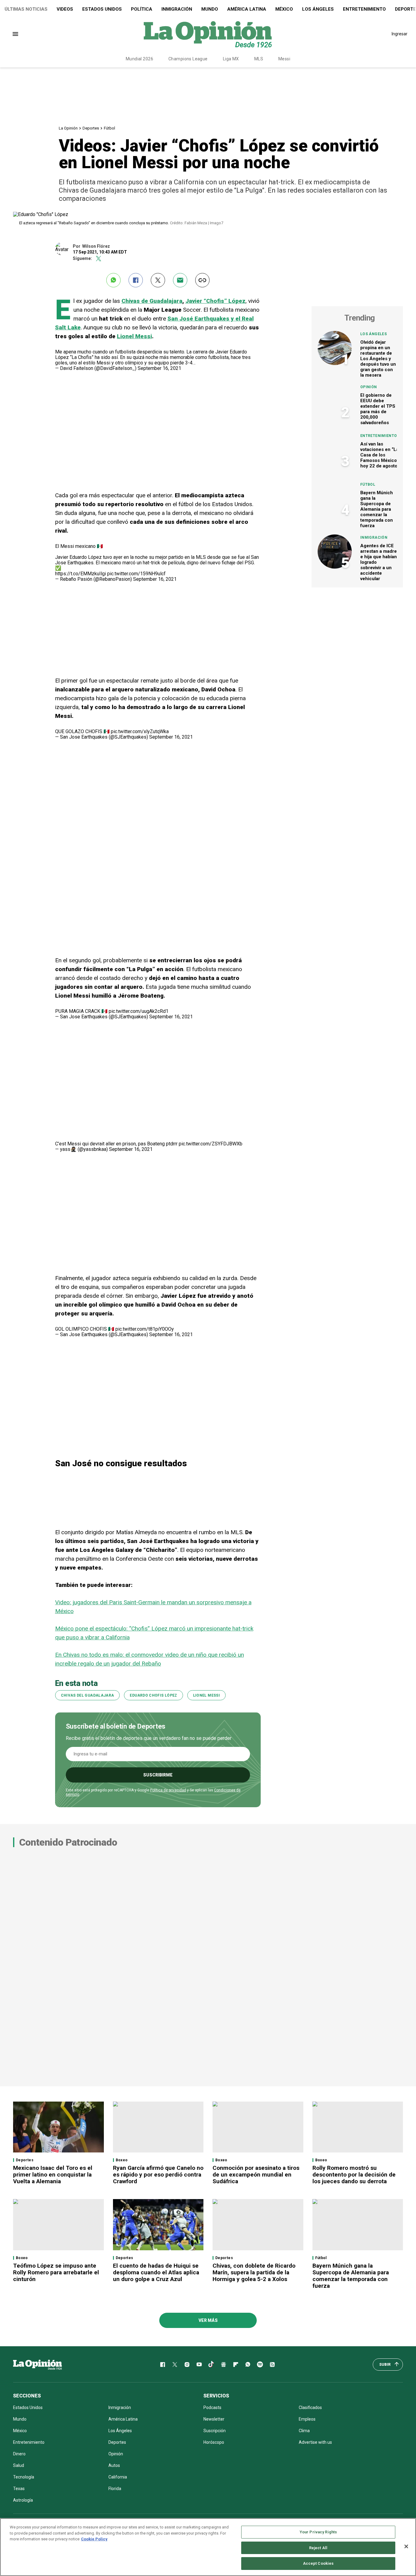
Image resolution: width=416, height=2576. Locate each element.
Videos (65, 9)
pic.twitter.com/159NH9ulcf (136, 574)
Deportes (91, 128)
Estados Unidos (102, 9)
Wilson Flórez (96, 246)
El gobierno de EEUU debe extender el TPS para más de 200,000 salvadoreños (378, 409)
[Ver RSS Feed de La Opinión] (272, 2365)
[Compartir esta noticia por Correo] (180, 280)
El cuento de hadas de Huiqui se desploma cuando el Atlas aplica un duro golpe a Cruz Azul (156, 2272)
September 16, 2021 (159, 368)
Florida (115, 2489)
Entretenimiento (364, 9)
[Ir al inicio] (37, 2365)
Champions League (188, 59)
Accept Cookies (318, 2563)
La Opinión (68, 128)
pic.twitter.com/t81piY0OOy (145, 1329)
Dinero (19, 2454)
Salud (19, 2465)
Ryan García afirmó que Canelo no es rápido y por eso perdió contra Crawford (158, 2175)
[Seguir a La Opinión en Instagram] (187, 2365)
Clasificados (310, 2407)
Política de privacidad (168, 1790)
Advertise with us (315, 2442)
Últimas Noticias (26, 9)
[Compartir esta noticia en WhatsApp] (113, 280)
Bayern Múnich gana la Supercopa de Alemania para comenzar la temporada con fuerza (377, 509)
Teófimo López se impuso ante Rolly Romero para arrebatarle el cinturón (56, 2272)
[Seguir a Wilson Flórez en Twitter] (99, 259)
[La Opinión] (208, 34)
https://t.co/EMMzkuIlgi (81, 574)
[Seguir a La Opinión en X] (175, 2365)
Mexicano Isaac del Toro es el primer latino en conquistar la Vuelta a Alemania (53, 2175)
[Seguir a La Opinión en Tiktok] (211, 2365)
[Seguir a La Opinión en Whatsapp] (248, 2365)
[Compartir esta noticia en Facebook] (136, 280)
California (118, 2477)
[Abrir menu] (15, 34)
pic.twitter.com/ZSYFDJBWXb (211, 1144)
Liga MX (231, 59)
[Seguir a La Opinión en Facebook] (163, 2365)
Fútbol (109, 128)
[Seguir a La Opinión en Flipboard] (236, 2365)
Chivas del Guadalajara (88, 1695)
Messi (284, 59)
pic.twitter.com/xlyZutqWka (140, 731)
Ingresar (400, 34)
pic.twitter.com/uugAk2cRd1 (139, 1011)
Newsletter (214, 2419)
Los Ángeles (318, 9)
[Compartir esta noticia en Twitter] (158, 280)
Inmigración (177, 9)
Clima (304, 2431)
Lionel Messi (134, 336)
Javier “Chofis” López (215, 301)
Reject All (318, 2548)
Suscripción (215, 2431)
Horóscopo (214, 2442)
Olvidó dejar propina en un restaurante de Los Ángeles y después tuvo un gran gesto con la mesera (378, 359)
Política (142, 9)
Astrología (23, 2500)
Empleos (307, 2419)
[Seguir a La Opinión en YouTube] (199, 2365)
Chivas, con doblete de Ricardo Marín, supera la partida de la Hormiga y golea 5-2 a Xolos (254, 2272)
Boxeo (122, 2160)
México (284, 9)
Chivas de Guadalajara (152, 301)
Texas (19, 2489)
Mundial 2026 (139, 59)
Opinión (369, 387)
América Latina (247, 9)
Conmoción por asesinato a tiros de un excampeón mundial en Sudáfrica (256, 2175)
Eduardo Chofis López (153, 1695)
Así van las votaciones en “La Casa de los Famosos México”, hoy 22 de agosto (380, 455)
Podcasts (212, 2407)
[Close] (406, 2546)
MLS (259, 59)
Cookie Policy (94, 2539)
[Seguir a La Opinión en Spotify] (260, 2365)
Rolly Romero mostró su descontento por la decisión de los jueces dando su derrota (354, 2175)
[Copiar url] (202, 280)
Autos (114, 2465)
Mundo (210, 9)
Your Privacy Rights (318, 2532)
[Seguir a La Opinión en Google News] (224, 2365)
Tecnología (24, 2477)
